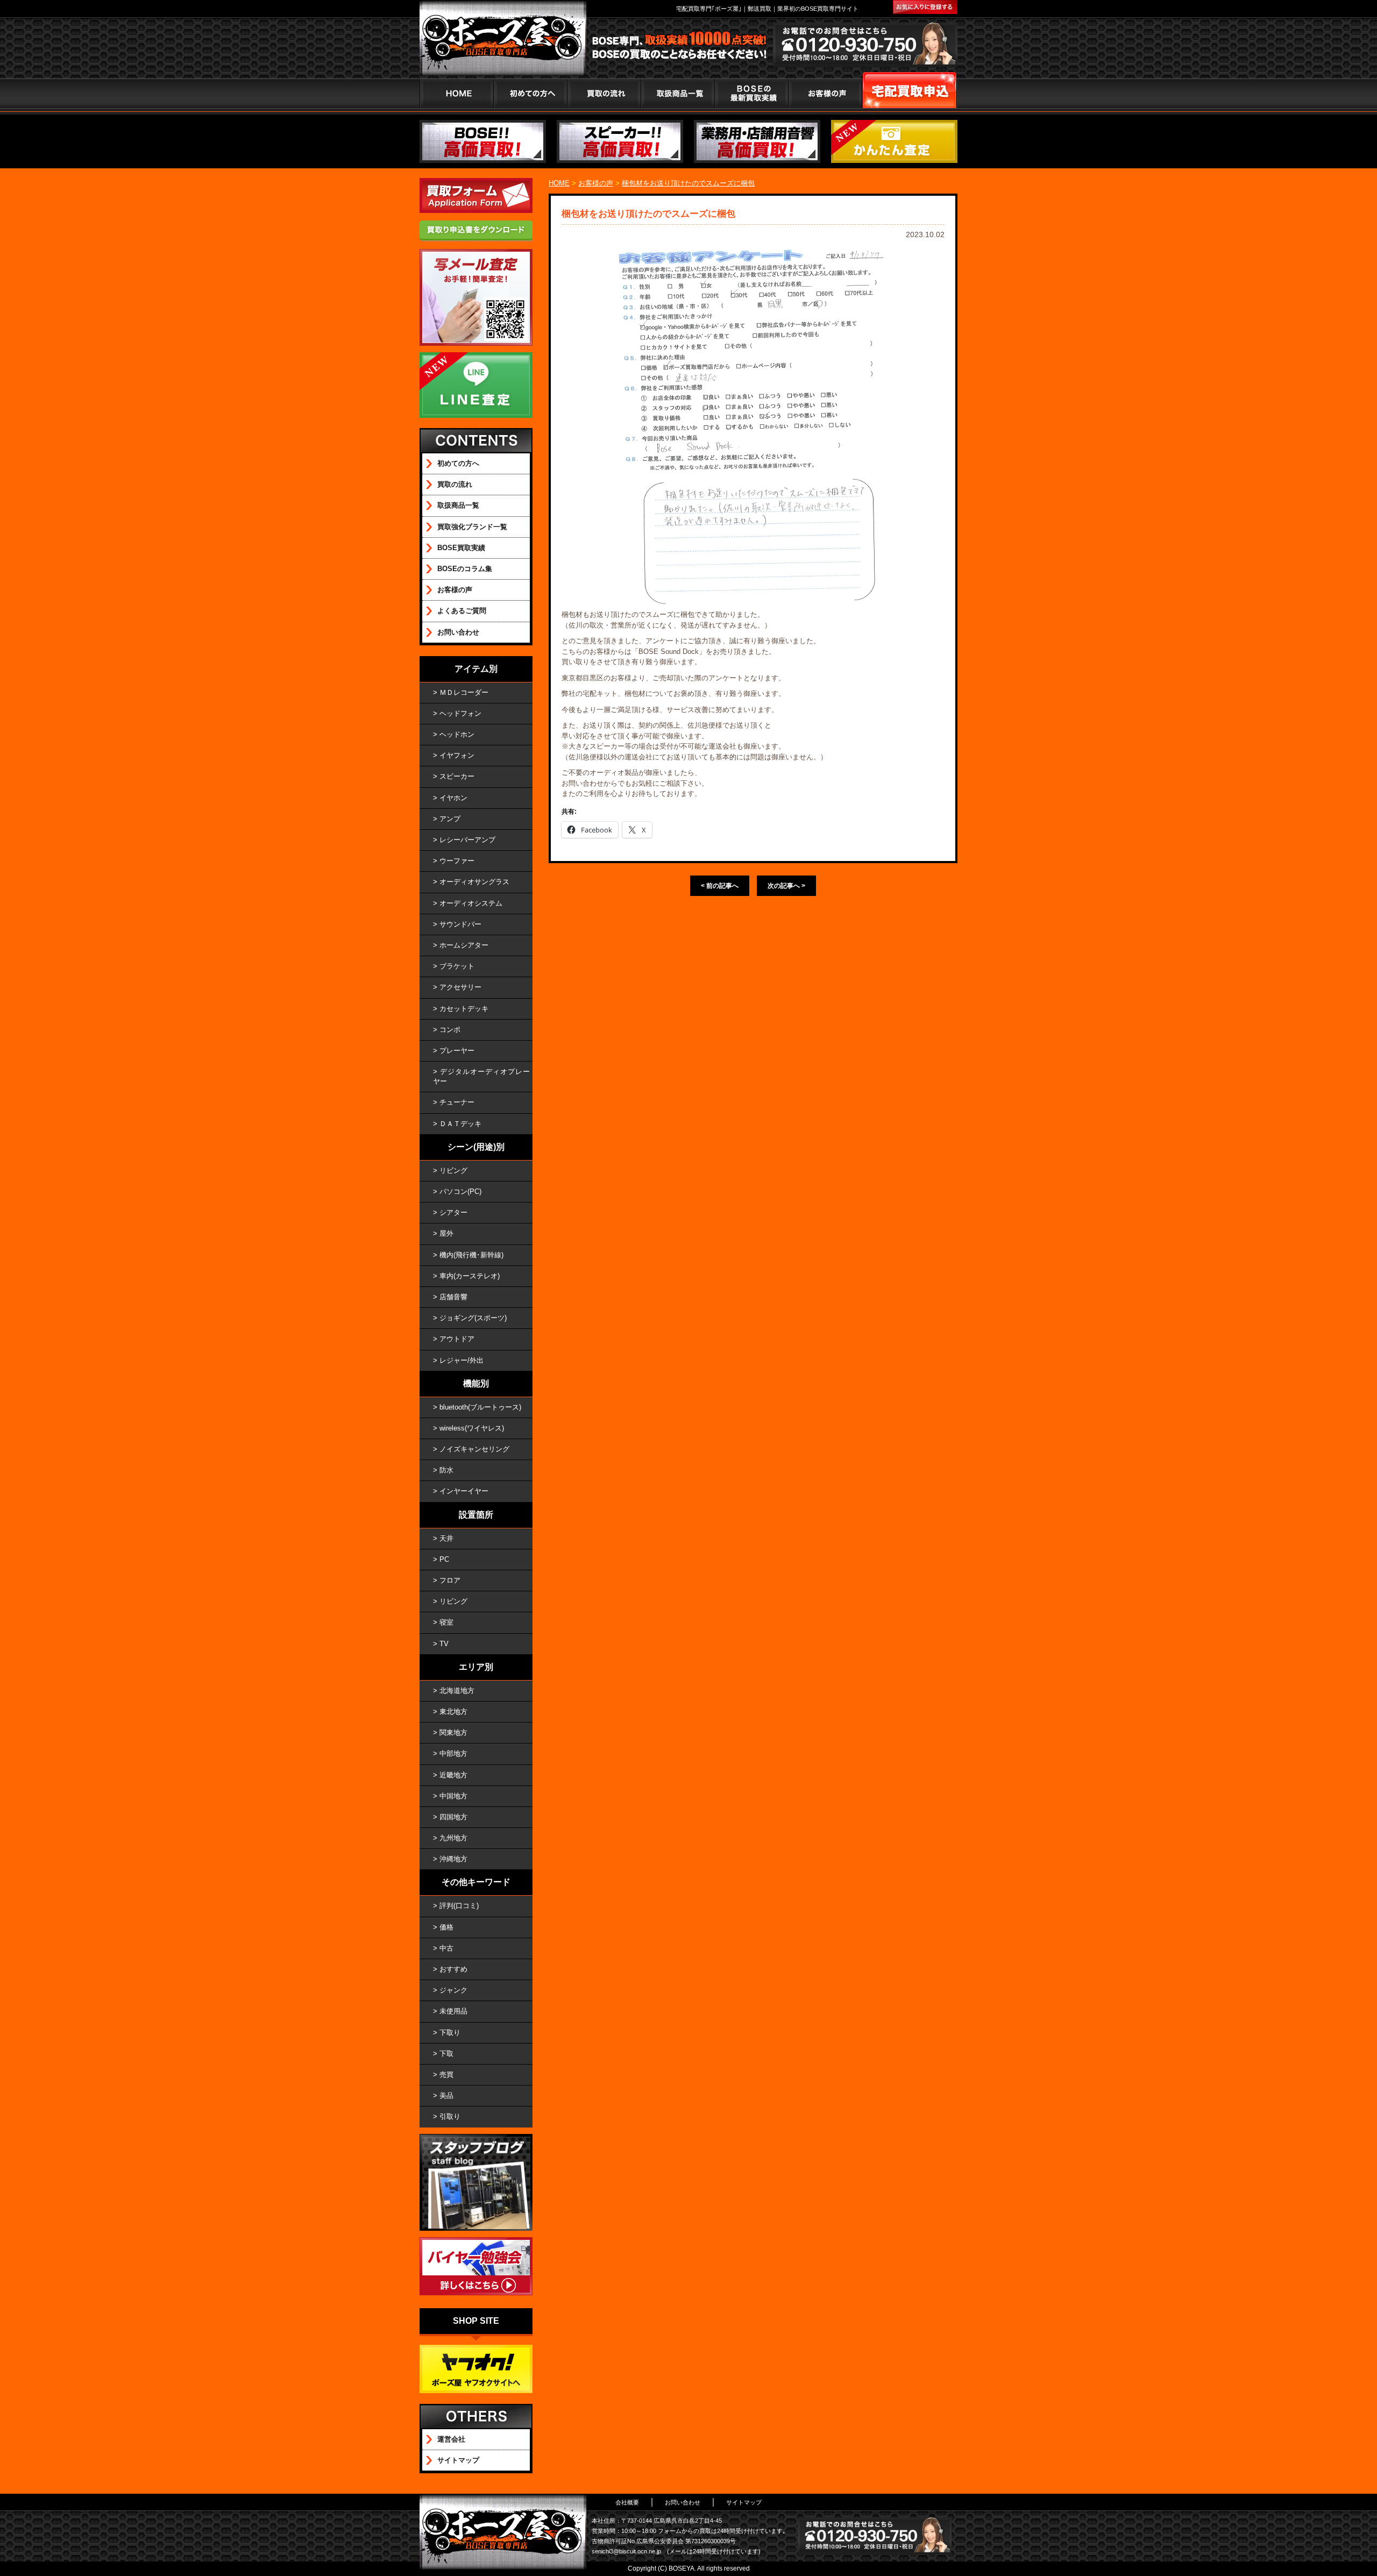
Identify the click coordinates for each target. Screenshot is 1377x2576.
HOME (456, 93)
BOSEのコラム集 (465, 569)
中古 (446, 1948)
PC (444, 1559)
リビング (453, 1170)
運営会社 (451, 2439)
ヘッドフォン (460, 713)
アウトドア (457, 1339)
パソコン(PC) (460, 1191)
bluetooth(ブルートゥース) (480, 1407)
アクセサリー (460, 987)
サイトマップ (458, 2460)
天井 (446, 1538)
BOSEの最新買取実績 (751, 93)
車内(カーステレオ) (470, 1276)
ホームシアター (464, 945)
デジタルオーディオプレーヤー (481, 1076)
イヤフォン (457, 755)
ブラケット (457, 966)
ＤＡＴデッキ (460, 1124)
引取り (450, 2116)
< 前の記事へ (720, 886)
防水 (446, 1470)
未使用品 (453, 2011)
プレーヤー (457, 1051)
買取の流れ (604, 93)
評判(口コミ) (459, 1906)
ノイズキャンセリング (474, 1449)
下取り (450, 2033)
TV (444, 1644)
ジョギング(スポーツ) (473, 1318)
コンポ (450, 1030)
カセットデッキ (464, 1009)
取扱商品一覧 (458, 505)
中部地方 (453, 1753)
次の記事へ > (786, 886)
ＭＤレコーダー (464, 692)
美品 (446, 2095)
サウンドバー (460, 924)
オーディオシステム (471, 903)
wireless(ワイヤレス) (472, 1428)
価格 (446, 1927)
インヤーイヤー (464, 1491)
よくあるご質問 (462, 611)
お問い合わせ (458, 632)
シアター (453, 1212)
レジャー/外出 (462, 1360)
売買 (446, 2075)
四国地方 (453, 1817)
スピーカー (457, 776)
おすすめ (453, 1969)
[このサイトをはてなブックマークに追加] (925, 7)
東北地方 (453, 1712)
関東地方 (453, 1732)
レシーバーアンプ (467, 840)
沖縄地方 (453, 1859)
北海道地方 (457, 1691)
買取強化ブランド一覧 (472, 527)
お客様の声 (825, 93)
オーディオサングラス (474, 882)
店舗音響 (453, 1297)
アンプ (450, 819)
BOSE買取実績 (461, 548)
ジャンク (453, 1990)
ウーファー (457, 861)
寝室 (446, 1622)
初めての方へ (530, 93)
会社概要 (627, 2502)
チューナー (457, 1102)
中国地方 (453, 1796)
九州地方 (453, 1838)
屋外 (446, 1233)
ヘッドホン (457, 734)
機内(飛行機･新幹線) (471, 1255)
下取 (446, 2054)
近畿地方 (453, 1775)
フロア (450, 1580)
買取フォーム (910, 93)
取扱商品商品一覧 (677, 93)
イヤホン (453, 798)
